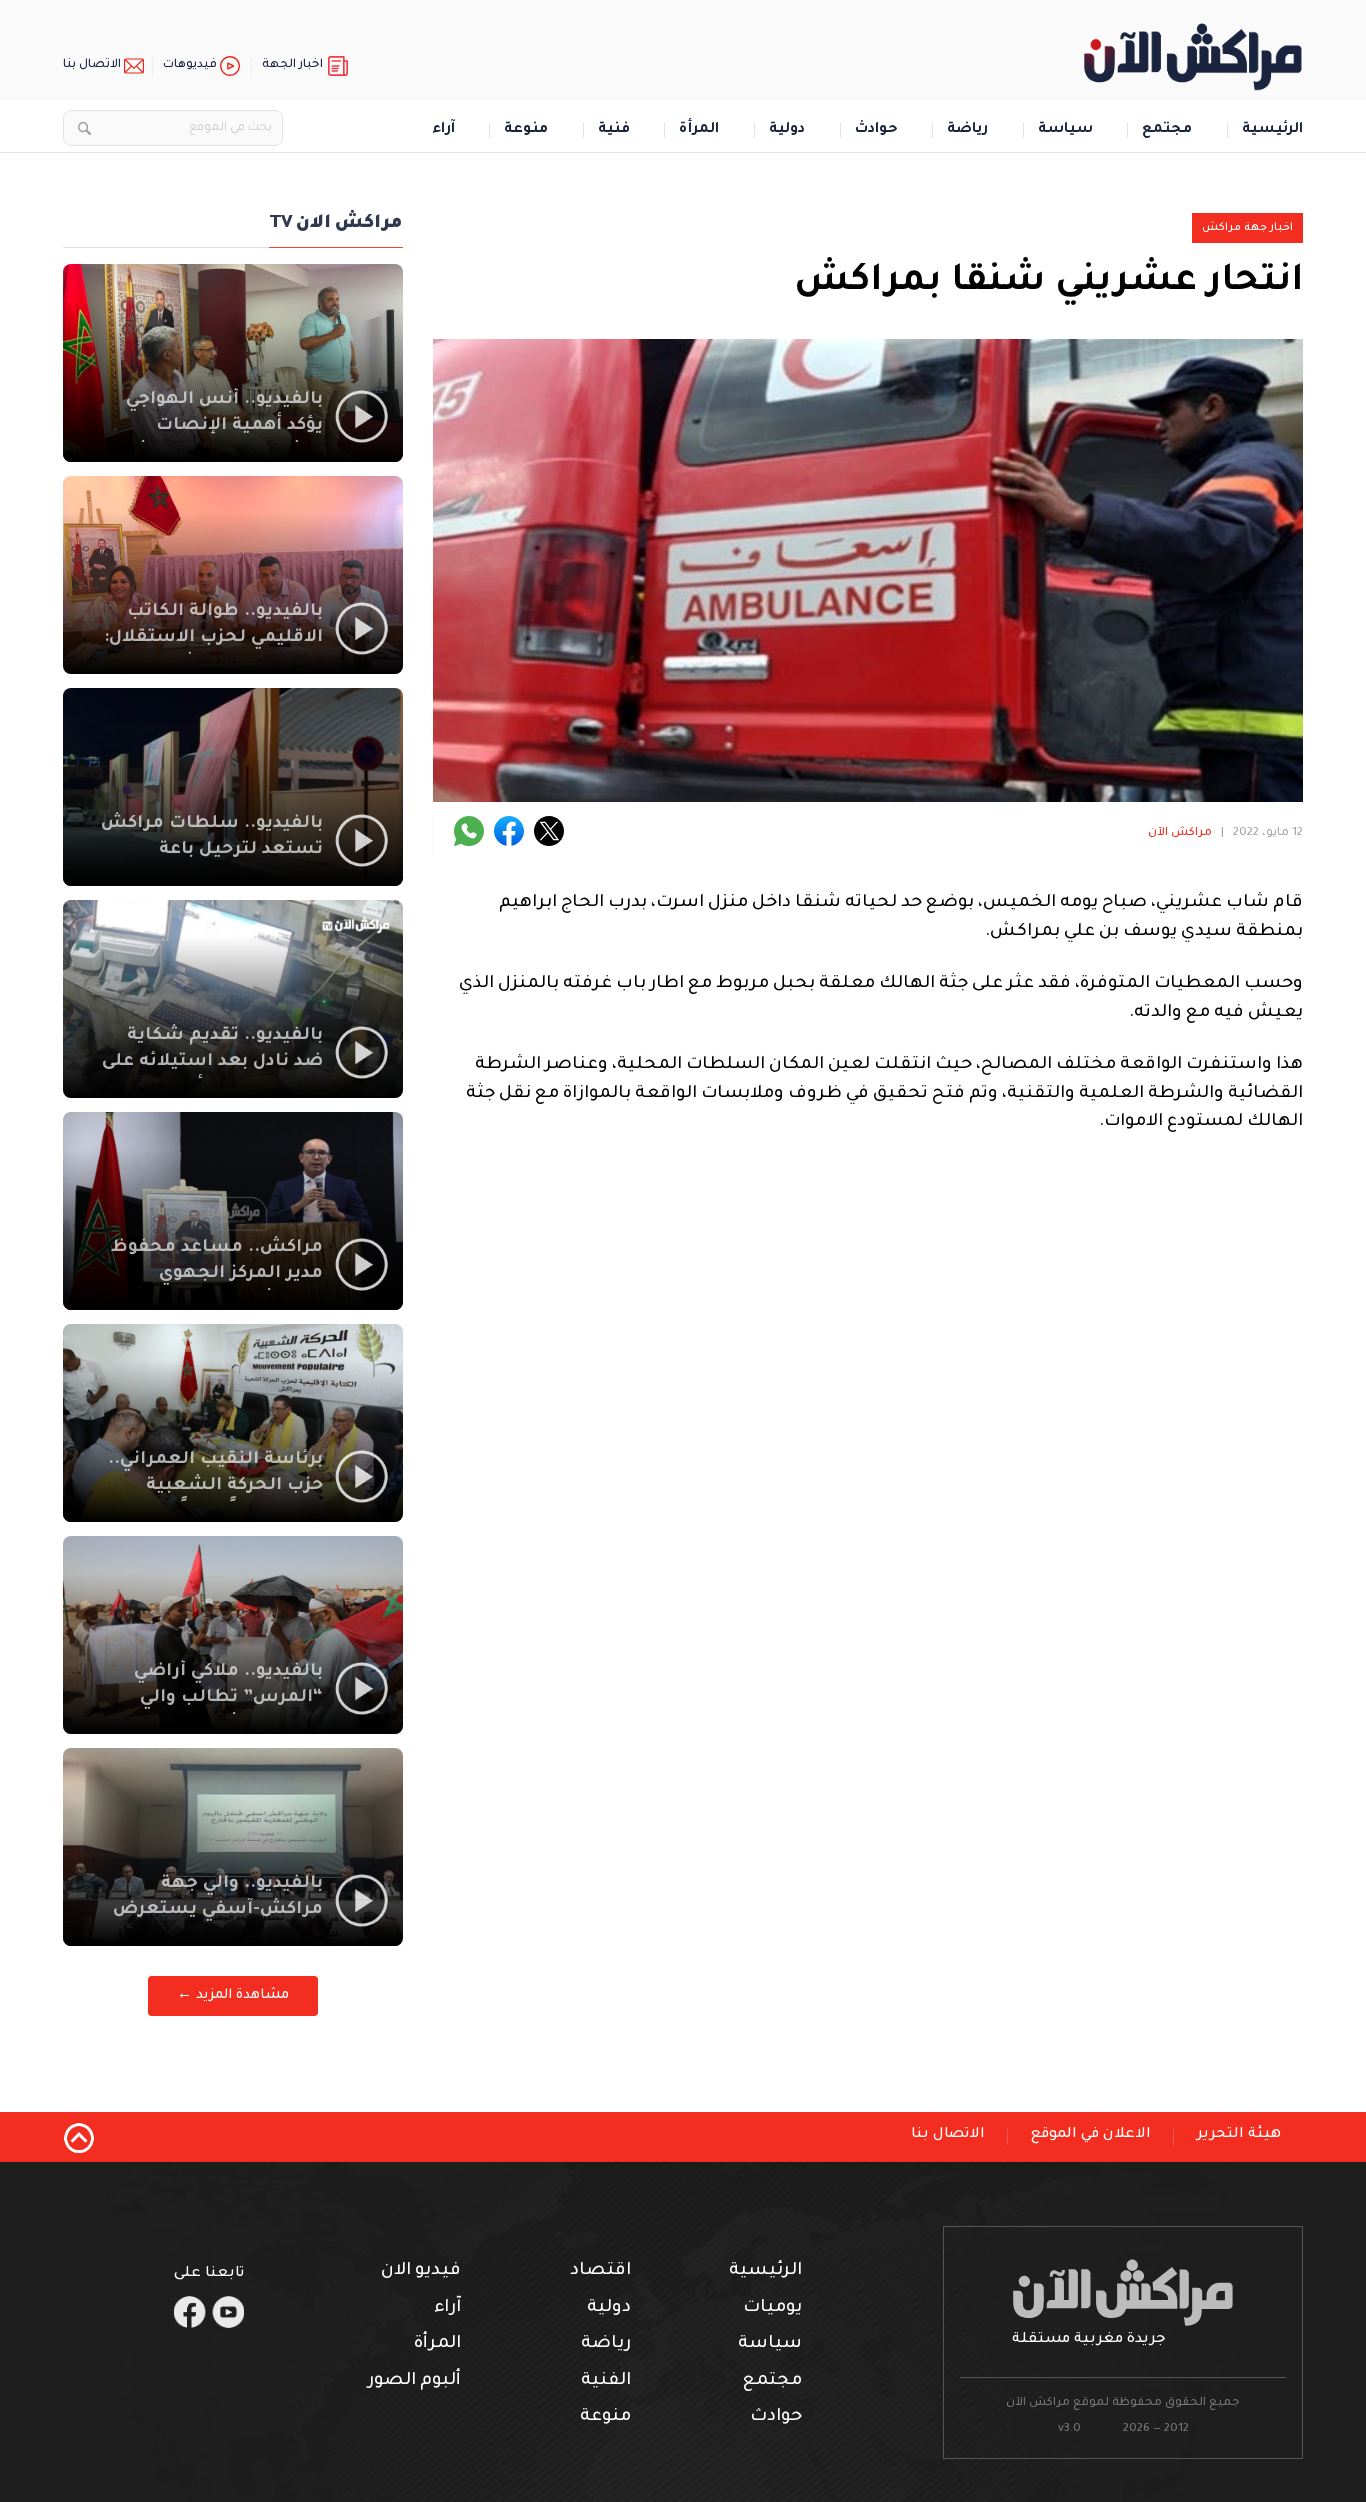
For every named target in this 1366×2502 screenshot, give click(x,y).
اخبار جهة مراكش (1247, 228)
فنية (614, 130)
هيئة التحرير (1239, 2135)
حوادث (876, 130)
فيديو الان (421, 2271)
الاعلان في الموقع (1091, 2135)
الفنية (606, 2381)
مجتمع (1167, 130)
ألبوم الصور (414, 2381)
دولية (787, 130)
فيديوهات (190, 65)
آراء (443, 130)
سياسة (1065, 130)
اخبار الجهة (292, 65)
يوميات (772, 2308)
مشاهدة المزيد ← (233, 1995)
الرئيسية (1272, 130)
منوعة (526, 130)
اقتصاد (600, 2271)
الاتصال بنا (92, 65)
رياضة (967, 130)
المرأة (699, 130)
